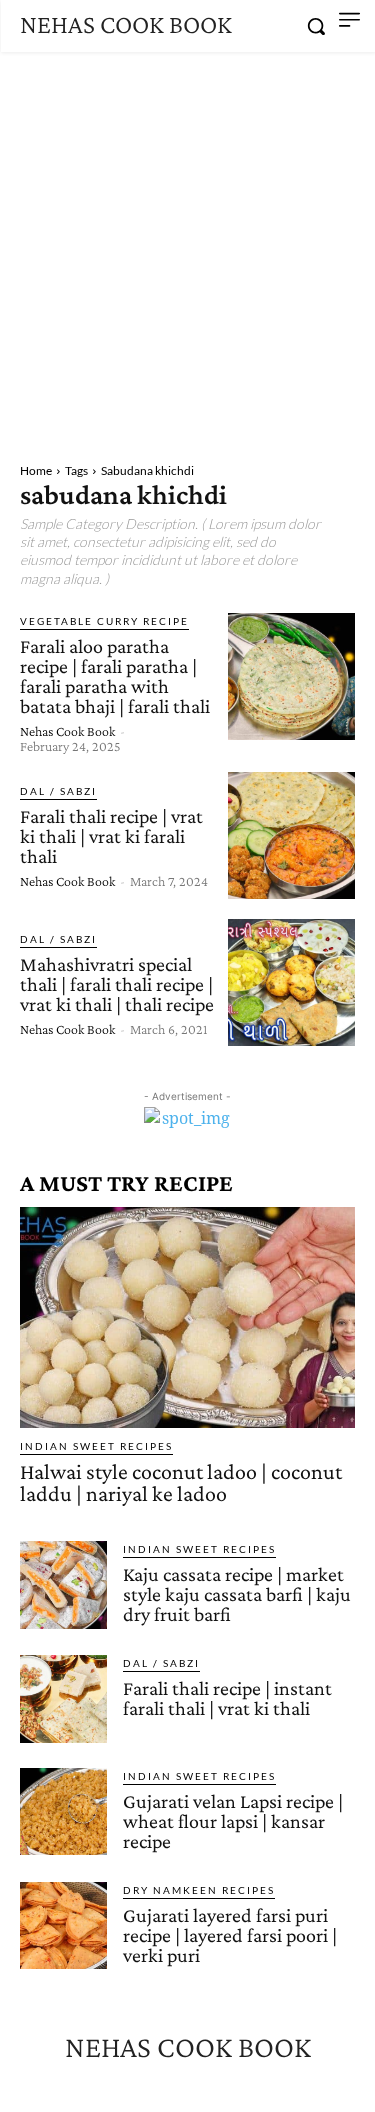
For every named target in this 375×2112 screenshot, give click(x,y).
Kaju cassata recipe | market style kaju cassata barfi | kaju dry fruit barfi (237, 1594)
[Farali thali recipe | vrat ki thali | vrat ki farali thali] (291, 835)
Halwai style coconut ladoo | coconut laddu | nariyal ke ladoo (181, 1482)
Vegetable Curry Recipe (104, 621)
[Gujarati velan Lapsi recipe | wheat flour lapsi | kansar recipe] (63, 1811)
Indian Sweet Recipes (96, 1446)
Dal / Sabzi (58, 791)
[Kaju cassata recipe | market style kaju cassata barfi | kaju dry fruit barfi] (63, 1584)
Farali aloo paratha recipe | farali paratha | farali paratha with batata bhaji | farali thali (115, 676)
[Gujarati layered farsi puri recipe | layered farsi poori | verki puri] (63, 1925)
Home (36, 470)
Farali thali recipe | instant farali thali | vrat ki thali (227, 1698)
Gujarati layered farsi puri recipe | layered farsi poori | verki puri (230, 1935)
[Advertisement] (187, 249)
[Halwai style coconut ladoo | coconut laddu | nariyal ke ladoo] (187, 1317)
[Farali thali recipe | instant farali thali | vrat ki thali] (63, 1698)
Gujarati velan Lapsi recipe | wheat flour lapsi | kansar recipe (233, 1821)
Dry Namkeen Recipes (199, 1890)
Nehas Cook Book (67, 731)
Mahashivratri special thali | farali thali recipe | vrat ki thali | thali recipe (117, 984)
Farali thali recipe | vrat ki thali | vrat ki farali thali (111, 836)
